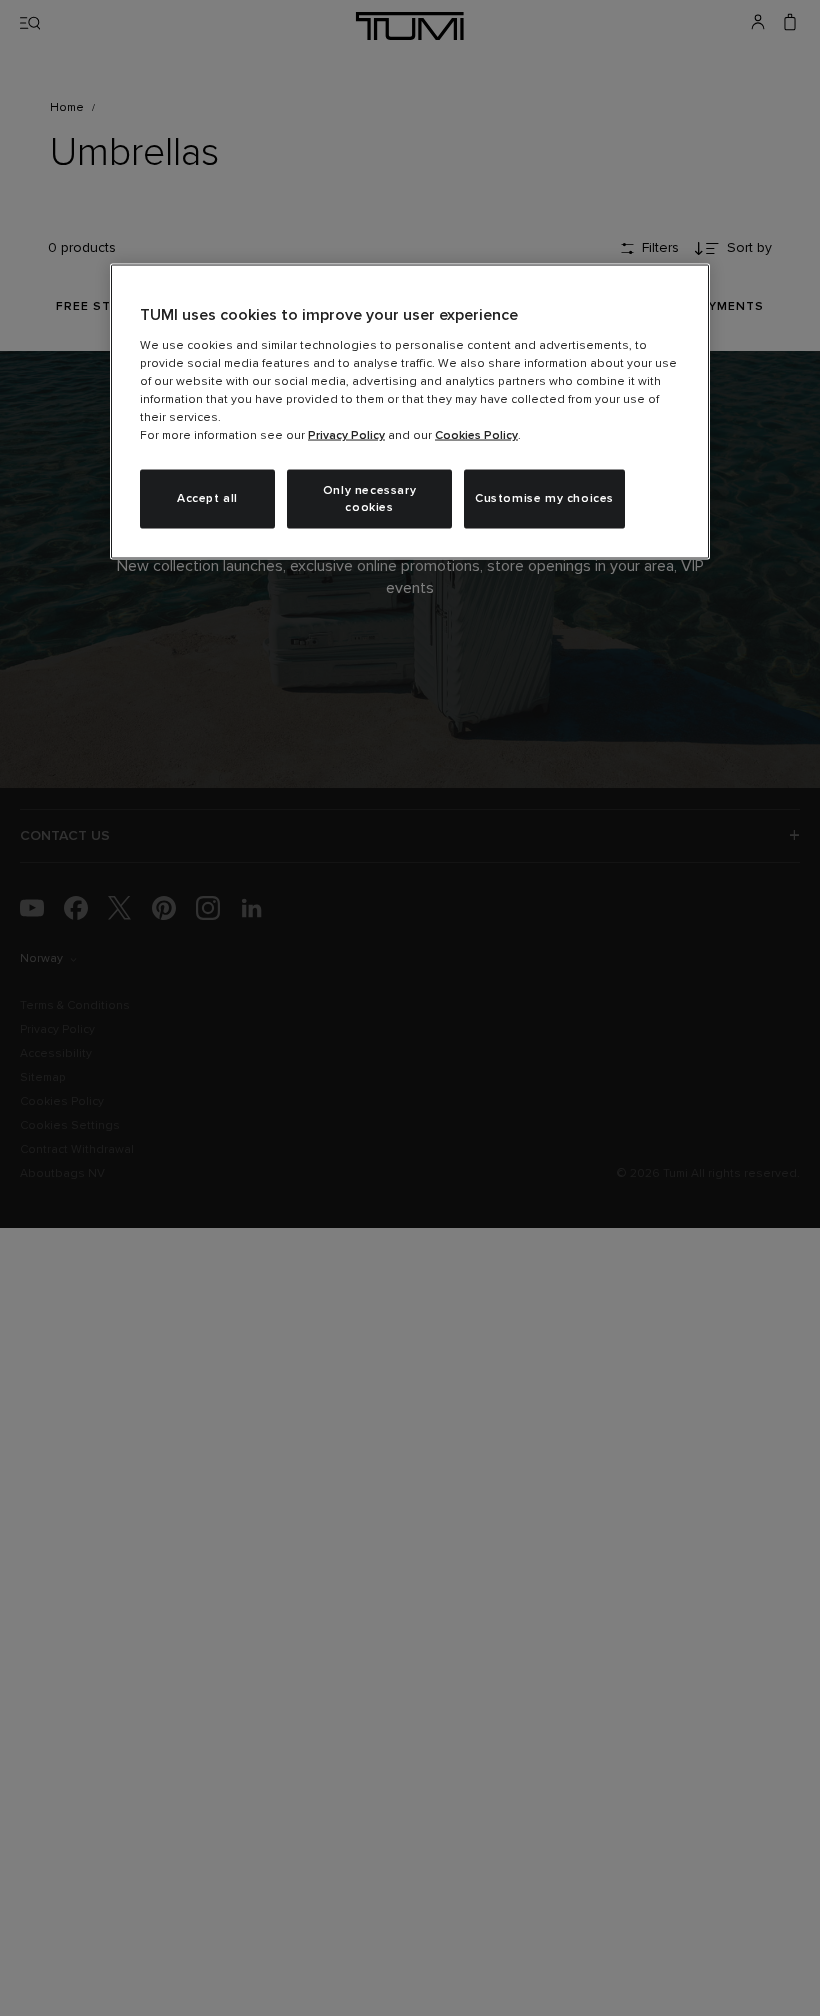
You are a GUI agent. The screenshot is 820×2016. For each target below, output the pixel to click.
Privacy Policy (346, 435)
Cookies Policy (476, 435)
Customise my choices (544, 499)
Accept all (207, 499)
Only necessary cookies (369, 498)
